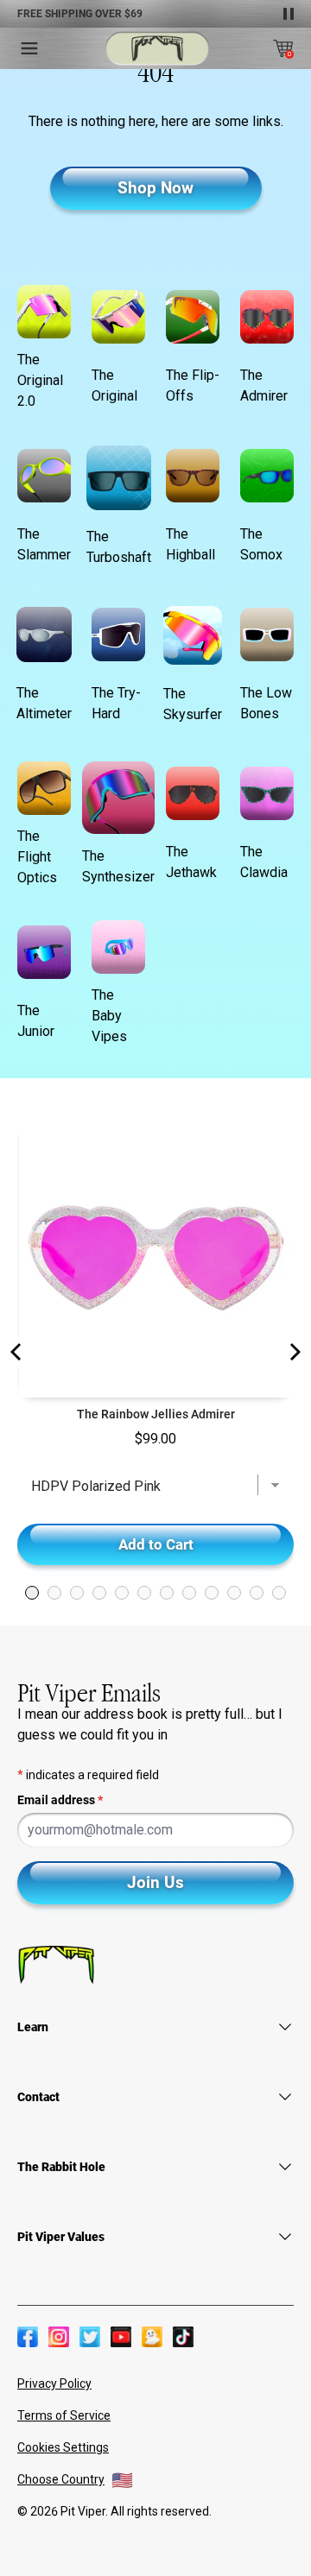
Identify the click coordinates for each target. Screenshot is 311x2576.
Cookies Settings (63, 2447)
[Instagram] (59, 2337)
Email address (60, 1800)
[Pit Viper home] (157, 49)
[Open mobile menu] (29, 48)
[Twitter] (90, 2337)
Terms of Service (64, 2415)
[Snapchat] (152, 2337)
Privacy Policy (54, 2383)
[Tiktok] (183, 2337)
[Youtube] (121, 2337)
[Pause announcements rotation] (289, 14)
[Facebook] (28, 2337)
